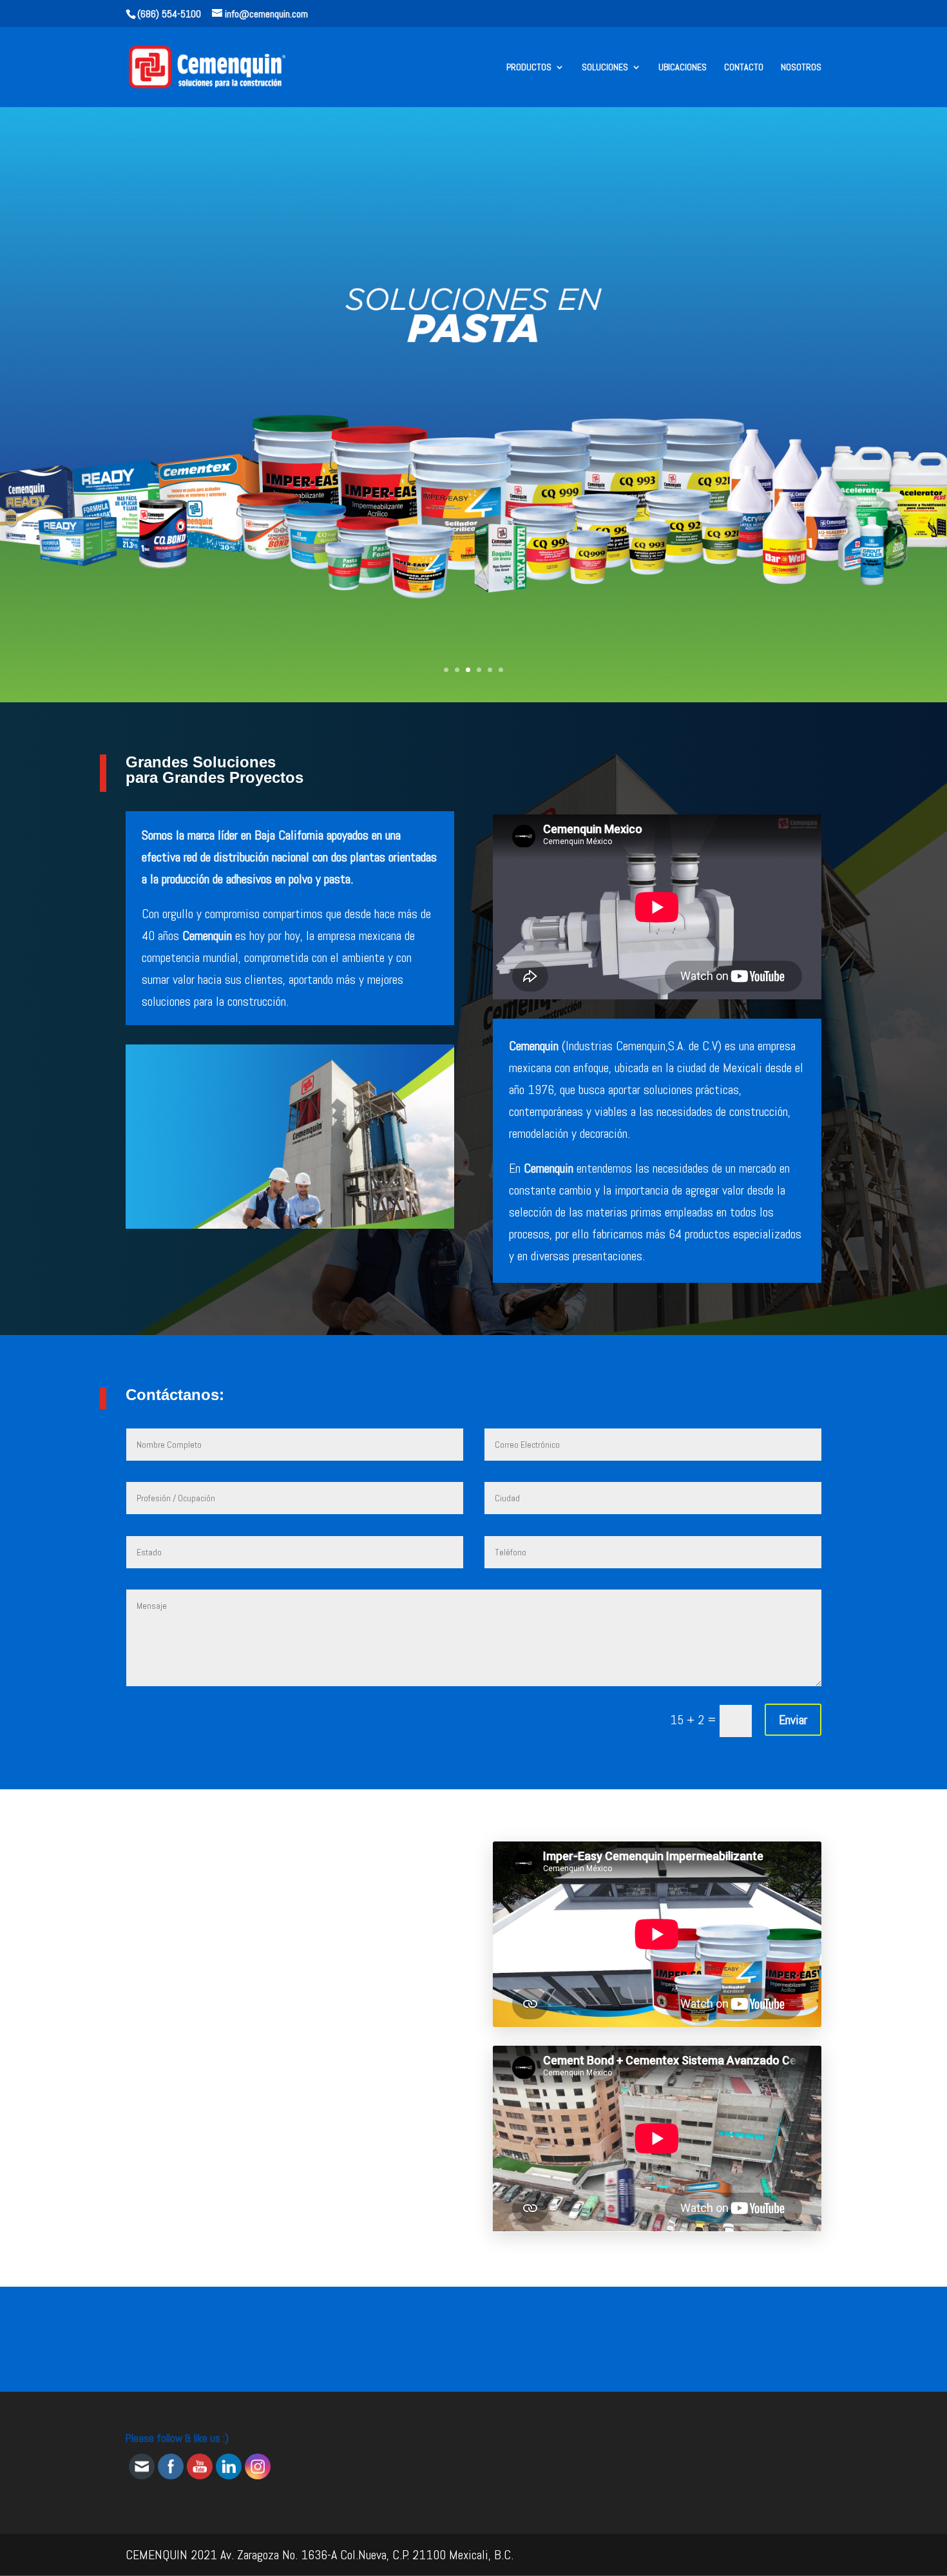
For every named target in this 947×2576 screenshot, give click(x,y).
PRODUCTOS (529, 68)
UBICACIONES (683, 68)
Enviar (793, 1720)
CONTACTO (744, 68)
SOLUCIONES (605, 68)
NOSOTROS (801, 68)
